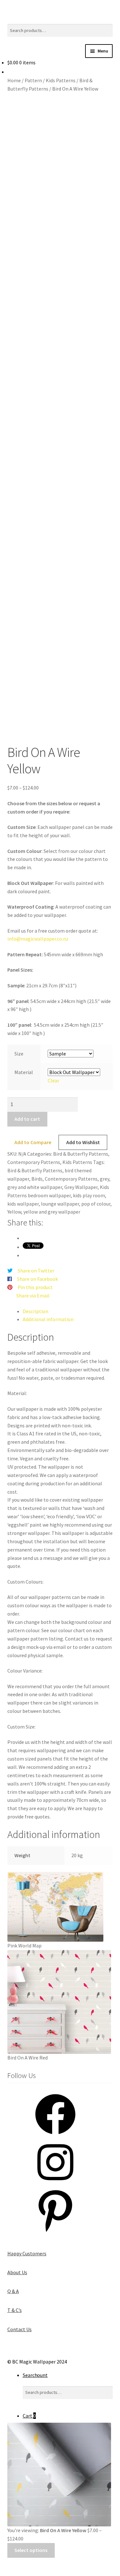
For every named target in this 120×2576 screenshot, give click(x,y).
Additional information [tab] (48, 1319)
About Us (17, 2272)
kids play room (89, 1195)
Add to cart (27, 1119)
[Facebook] (55, 2136)
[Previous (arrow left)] (7, 2572)
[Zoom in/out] (7, 2564)
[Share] (38, 2564)
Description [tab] (36, 1311)
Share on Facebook (37, 1279)
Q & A (13, 2291)
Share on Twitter (36, 1271)
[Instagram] (55, 2184)
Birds (37, 1179)
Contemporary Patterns (34, 1162)
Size (19, 1054)
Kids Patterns (61, 80)
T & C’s (15, 2310)
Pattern (33, 80)
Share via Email (33, 1296)
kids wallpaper (23, 1204)
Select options (31, 2550)
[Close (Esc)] (54, 2564)
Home (14, 80)
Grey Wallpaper (81, 1187)
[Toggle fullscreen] (23, 2564)
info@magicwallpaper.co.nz (38, 939)
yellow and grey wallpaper (52, 1212)
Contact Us (20, 2329)
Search (30, 2375)
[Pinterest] (55, 2232)
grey (104, 1179)
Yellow (14, 1212)
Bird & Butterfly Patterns (81, 1154)
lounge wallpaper (60, 1204)
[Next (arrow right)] (23, 2572)
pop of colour (96, 1204)
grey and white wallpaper (35, 1187)
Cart (29, 2416)
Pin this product (35, 1287)
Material (24, 1072)
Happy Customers (27, 2253)
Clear (53, 1080)
